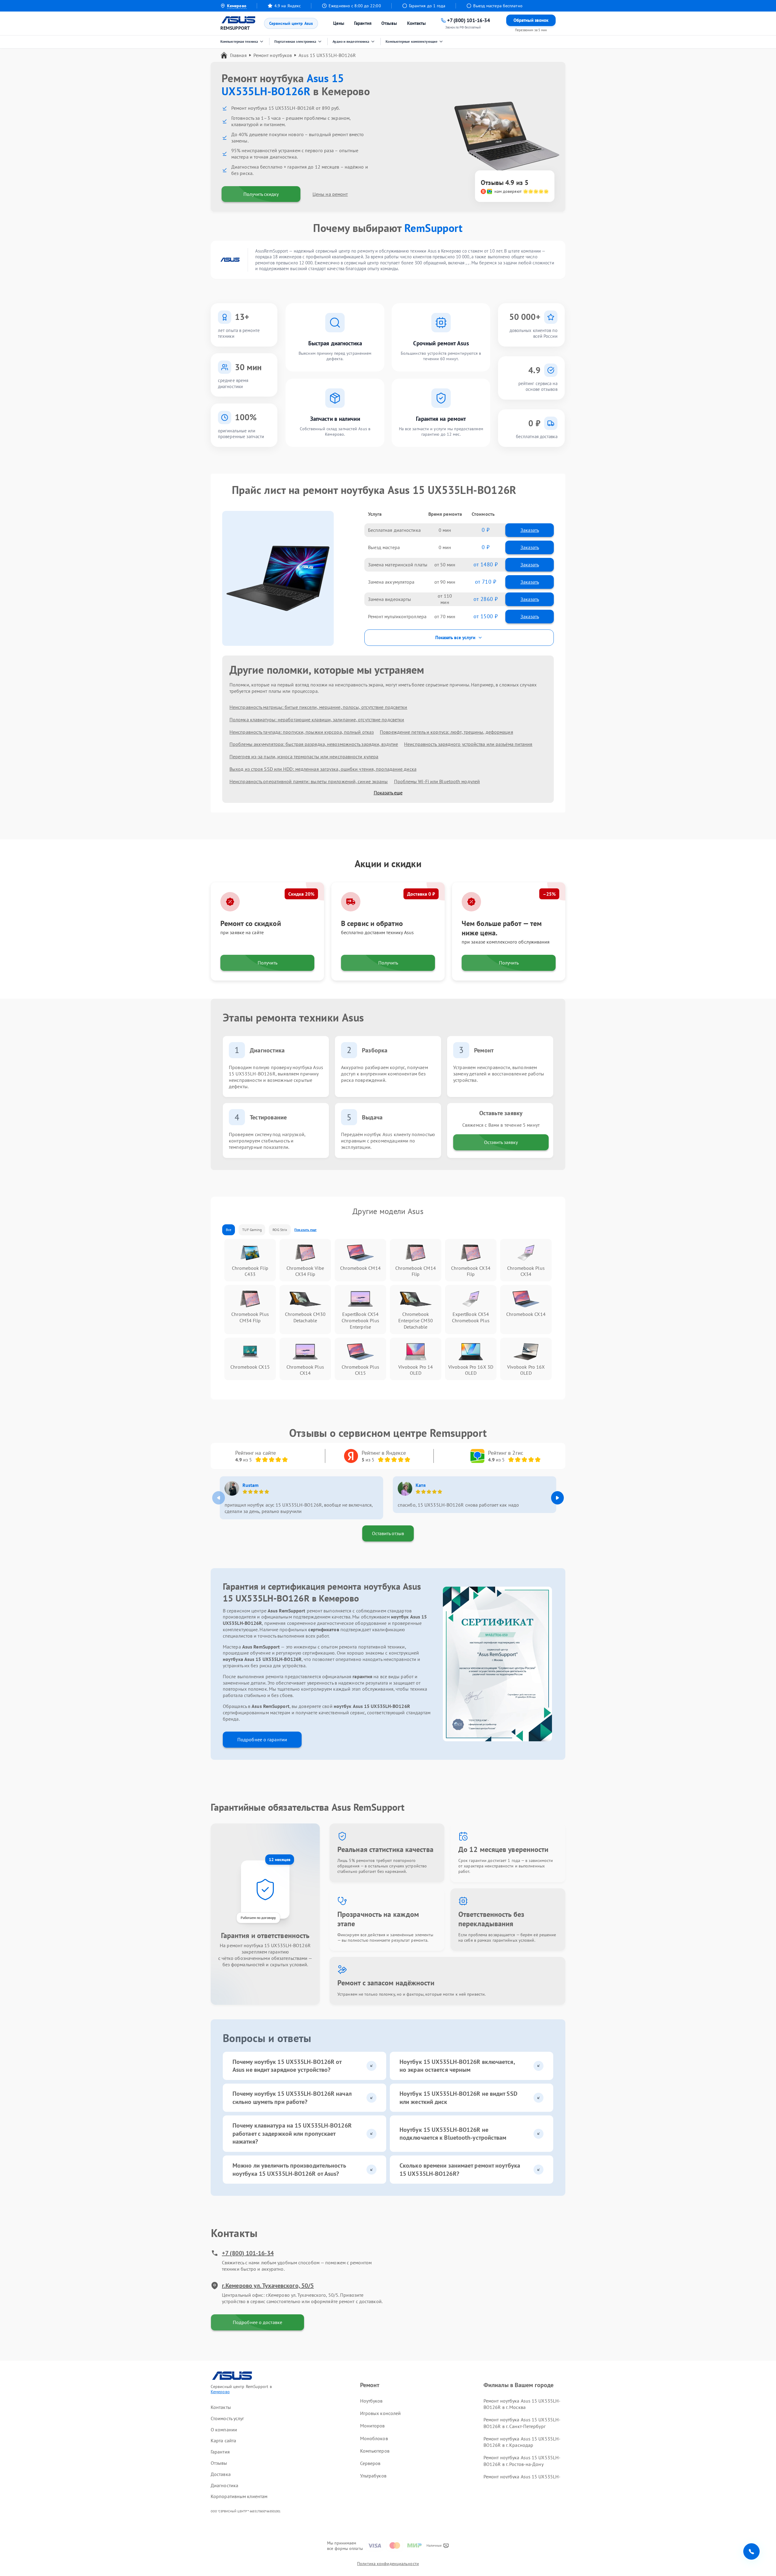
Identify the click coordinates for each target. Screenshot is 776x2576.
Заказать (530, 530)
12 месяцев (280, 1860)
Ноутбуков (371, 2401)
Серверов (370, 2463)
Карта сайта (223, 2440)
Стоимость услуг (227, 2418)
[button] (557, 1498)
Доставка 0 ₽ (421, 894)
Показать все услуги (455, 637)
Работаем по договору (258, 1918)
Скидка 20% (301, 894)
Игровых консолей (381, 2413)
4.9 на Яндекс (288, 6)
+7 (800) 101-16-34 (248, 2253)
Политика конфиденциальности (388, 2564)
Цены (339, 23)
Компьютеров (375, 2451)
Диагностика (224, 2485)
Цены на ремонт (330, 194)
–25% (549, 894)
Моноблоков (374, 2438)
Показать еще (388, 793)
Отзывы (389, 23)
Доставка (221, 2474)
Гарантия (363, 23)
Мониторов (373, 2426)
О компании (224, 2430)
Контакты (417, 23)
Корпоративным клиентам (239, 2496)
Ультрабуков (373, 2476)
